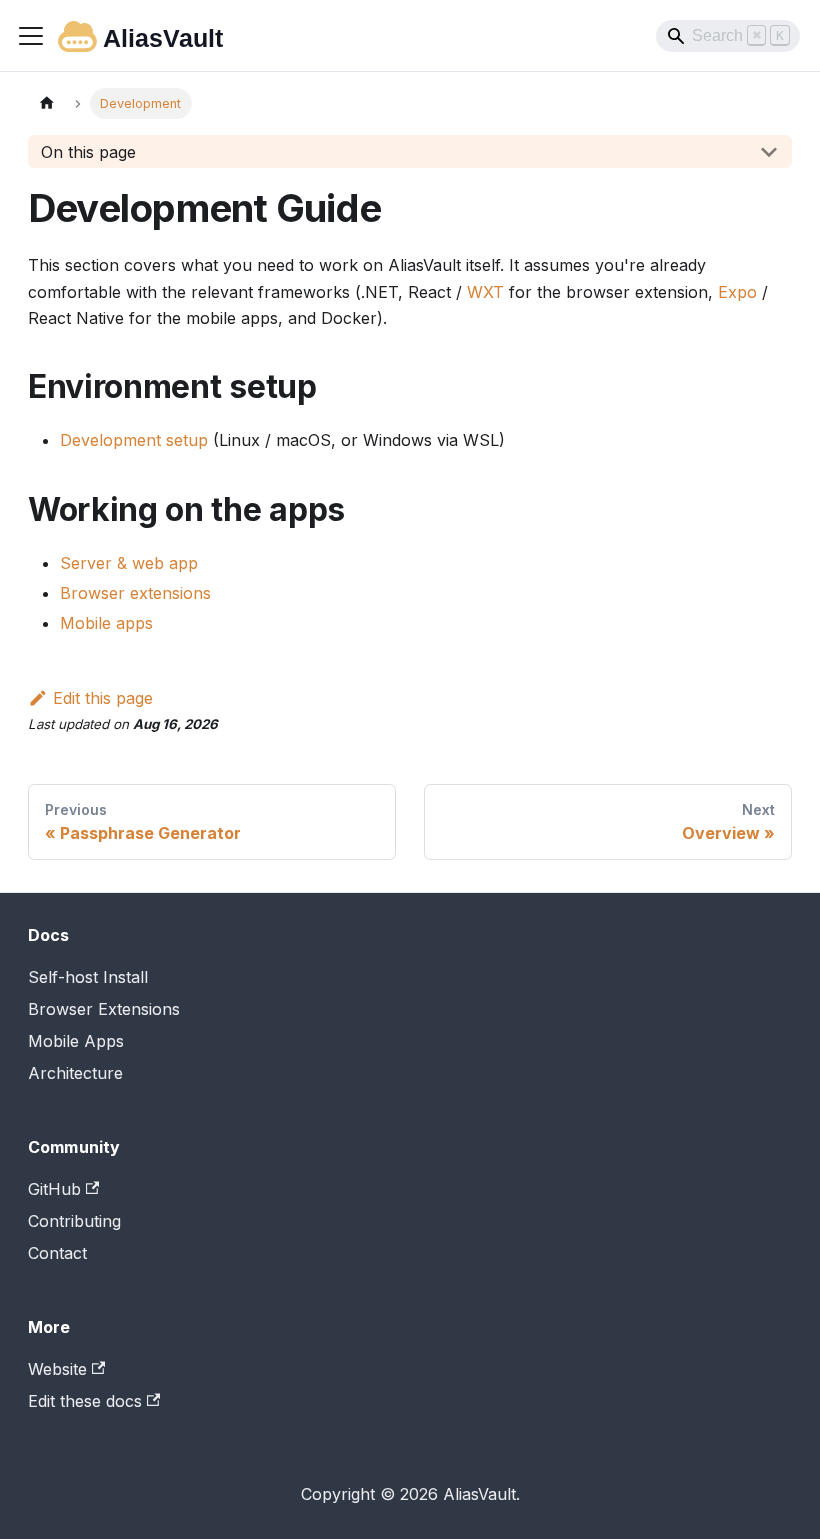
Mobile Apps (76, 1041)
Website (57, 1369)
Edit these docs (85, 1401)
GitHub (54, 1189)
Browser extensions (135, 593)
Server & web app (129, 563)
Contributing (74, 1221)
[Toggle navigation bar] (31, 36)
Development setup (134, 440)
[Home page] (47, 103)
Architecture (75, 1073)
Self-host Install (88, 977)
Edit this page (103, 698)
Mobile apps (106, 623)
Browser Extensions (104, 1009)
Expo (737, 292)
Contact (57, 1253)
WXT (485, 292)
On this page (88, 152)
